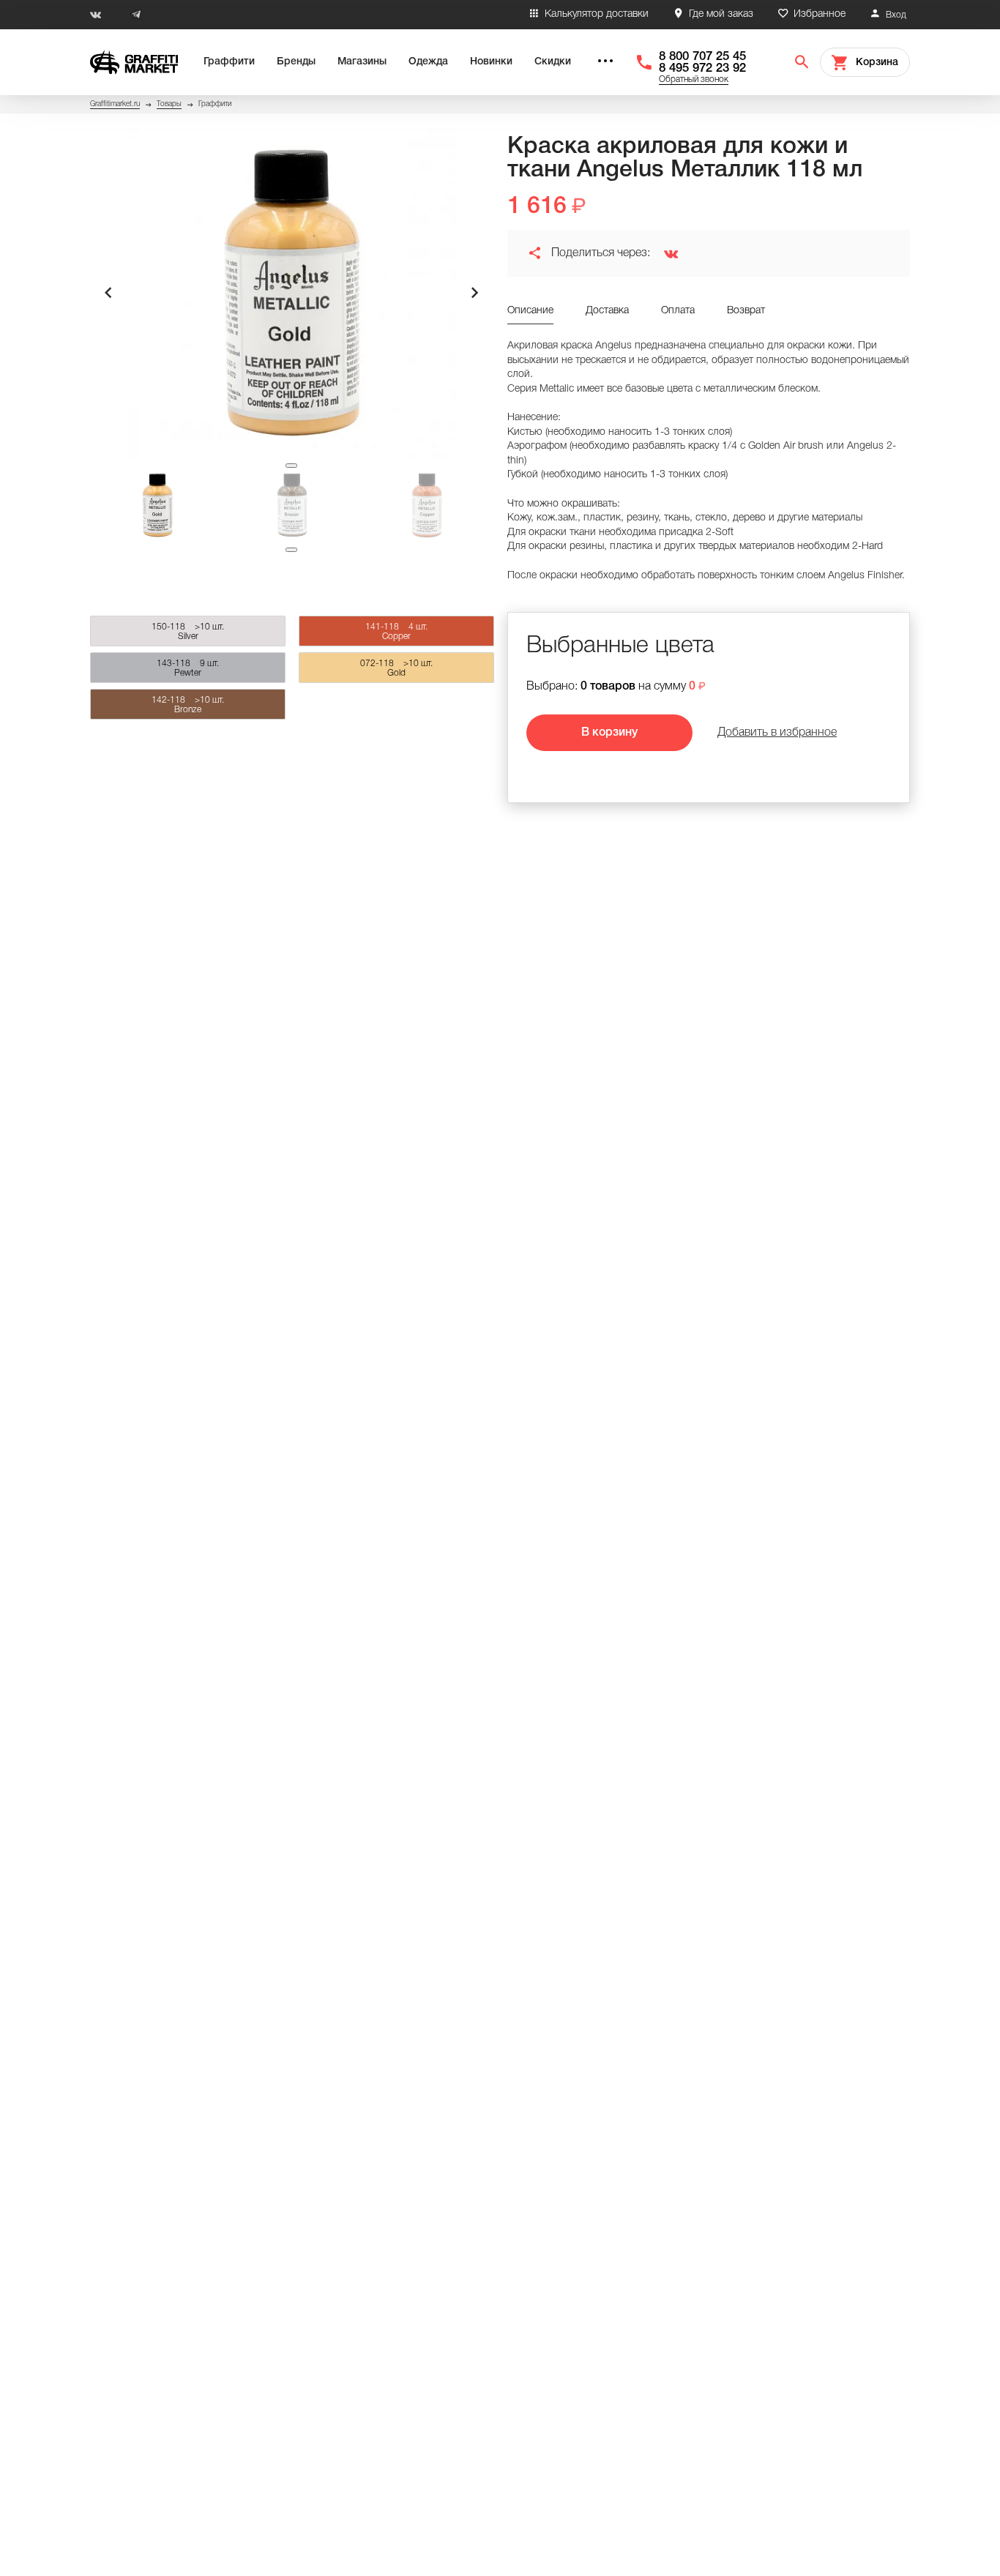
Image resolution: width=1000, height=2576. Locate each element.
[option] (291, 293)
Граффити (229, 62)
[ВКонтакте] (665, 253)
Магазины (362, 62)
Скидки (553, 62)
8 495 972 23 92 (702, 68)
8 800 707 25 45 (702, 57)
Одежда (428, 62)
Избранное (820, 14)
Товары (169, 104)
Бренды (296, 62)
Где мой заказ (721, 14)
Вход (896, 15)
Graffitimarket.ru (115, 104)
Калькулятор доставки (597, 14)
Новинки (491, 62)
